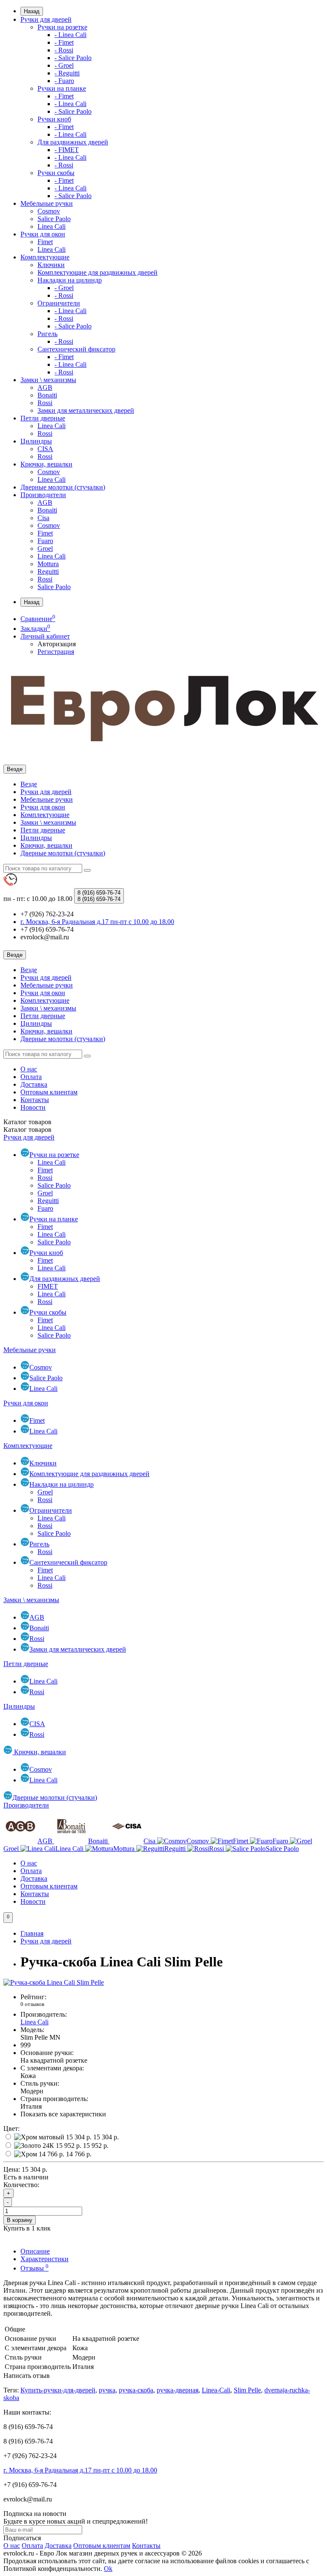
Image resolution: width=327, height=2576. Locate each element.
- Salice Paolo (73, 58)
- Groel (64, 65)
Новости (33, 1107)
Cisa (43, 518)
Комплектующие (45, 257)
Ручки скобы (56, 173)
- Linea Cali (70, 35)
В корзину (20, 2220)
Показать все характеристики (63, 2114)
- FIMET (67, 150)
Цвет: (11, 2128)
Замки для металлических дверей (86, 410)
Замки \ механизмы (48, 380)
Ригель (47, 334)
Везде (29, 784)
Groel (45, 548)
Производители (43, 495)
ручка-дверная (178, 2390)
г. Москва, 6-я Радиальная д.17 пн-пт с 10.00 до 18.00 (80, 2470)
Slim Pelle (247, 2390)
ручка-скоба (136, 2390)
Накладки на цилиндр (70, 280)
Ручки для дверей (46, 19)
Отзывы (34, 2268)
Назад (32, 11)
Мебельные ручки (47, 203)
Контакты (35, 1100)
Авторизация (57, 644)
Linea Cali (52, 226)
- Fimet (64, 42)
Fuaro (45, 541)
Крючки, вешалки (46, 464)
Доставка (34, 1084)
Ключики (51, 265)
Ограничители (59, 303)
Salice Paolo (54, 219)
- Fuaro (64, 81)
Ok (108, 2569)
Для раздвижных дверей (73, 142)
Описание (35, 2251)
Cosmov (49, 211)
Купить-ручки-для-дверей (58, 2390)
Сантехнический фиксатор (76, 349)
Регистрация (56, 652)
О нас (29, 1069)
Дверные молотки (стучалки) (63, 487)
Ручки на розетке (62, 27)
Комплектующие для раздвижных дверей (98, 272)
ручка (107, 2390)
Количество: (21, 2185)
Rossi (45, 403)
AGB (45, 387)
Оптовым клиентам (49, 1092)
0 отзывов (32, 2004)
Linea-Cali (216, 2390)
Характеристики (44, 2259)
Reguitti (48, 571)
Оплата (31, 1077)
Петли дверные (43, 418)
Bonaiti (47, 395)
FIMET (48, 1286)
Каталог (27, 1130)
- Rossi (64, 50)
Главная (32, 1933)
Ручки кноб (54, 119)
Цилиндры (36, 441)
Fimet (45, 242)
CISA (45, 449)
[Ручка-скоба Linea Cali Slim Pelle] (54, 1982)
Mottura (48, 564)
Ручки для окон (43, 234)
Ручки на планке (62, 88)
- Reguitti (67, 73)
